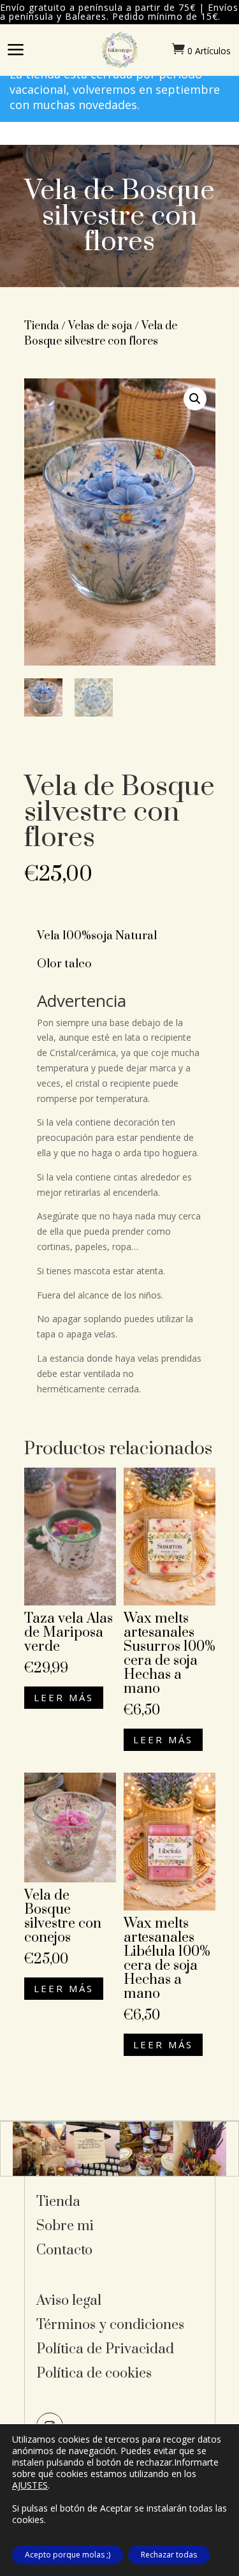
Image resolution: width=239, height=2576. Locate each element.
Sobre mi (65, 2226)
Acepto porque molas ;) (68, 2555)
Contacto (64, 2250)
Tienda (41, 326)
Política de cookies (94, 2373)
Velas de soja (100, 326)
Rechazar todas (169, 2555)
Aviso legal (69, 2301)
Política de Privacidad (105, 2349)
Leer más (64, 1697)
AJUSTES (30, 2485)
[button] (195, 399)
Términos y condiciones (110, 2325)
